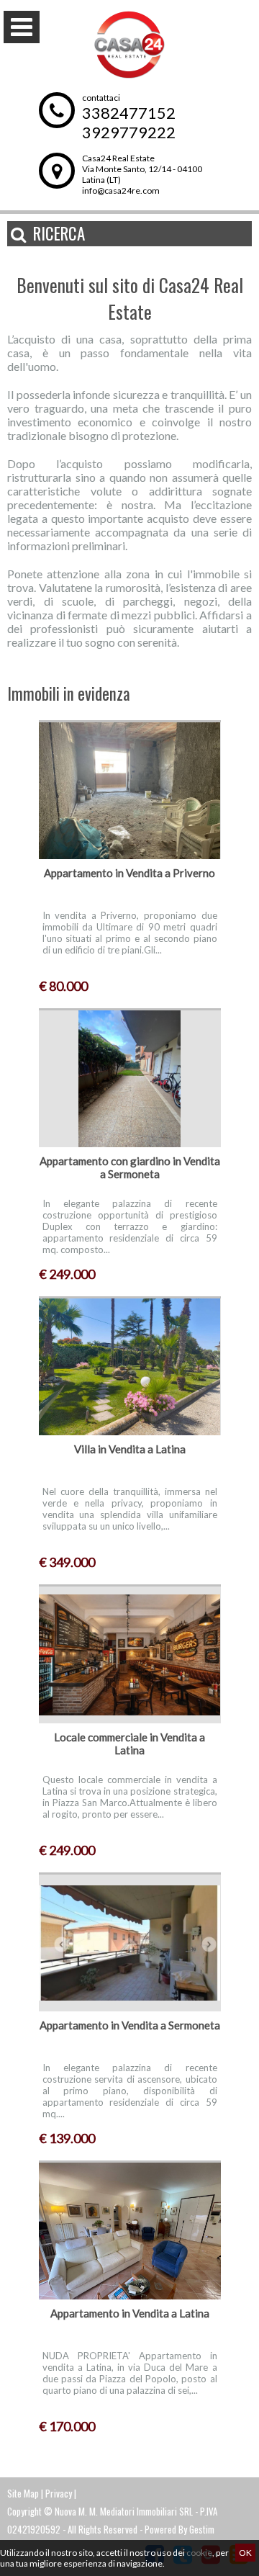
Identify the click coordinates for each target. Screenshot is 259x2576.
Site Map (23, 2493)
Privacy (59, 2493)
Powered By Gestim (180, 2529)
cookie (199, 2553)
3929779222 (129, 132)
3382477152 (129, 113)
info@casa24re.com (121, 190)
